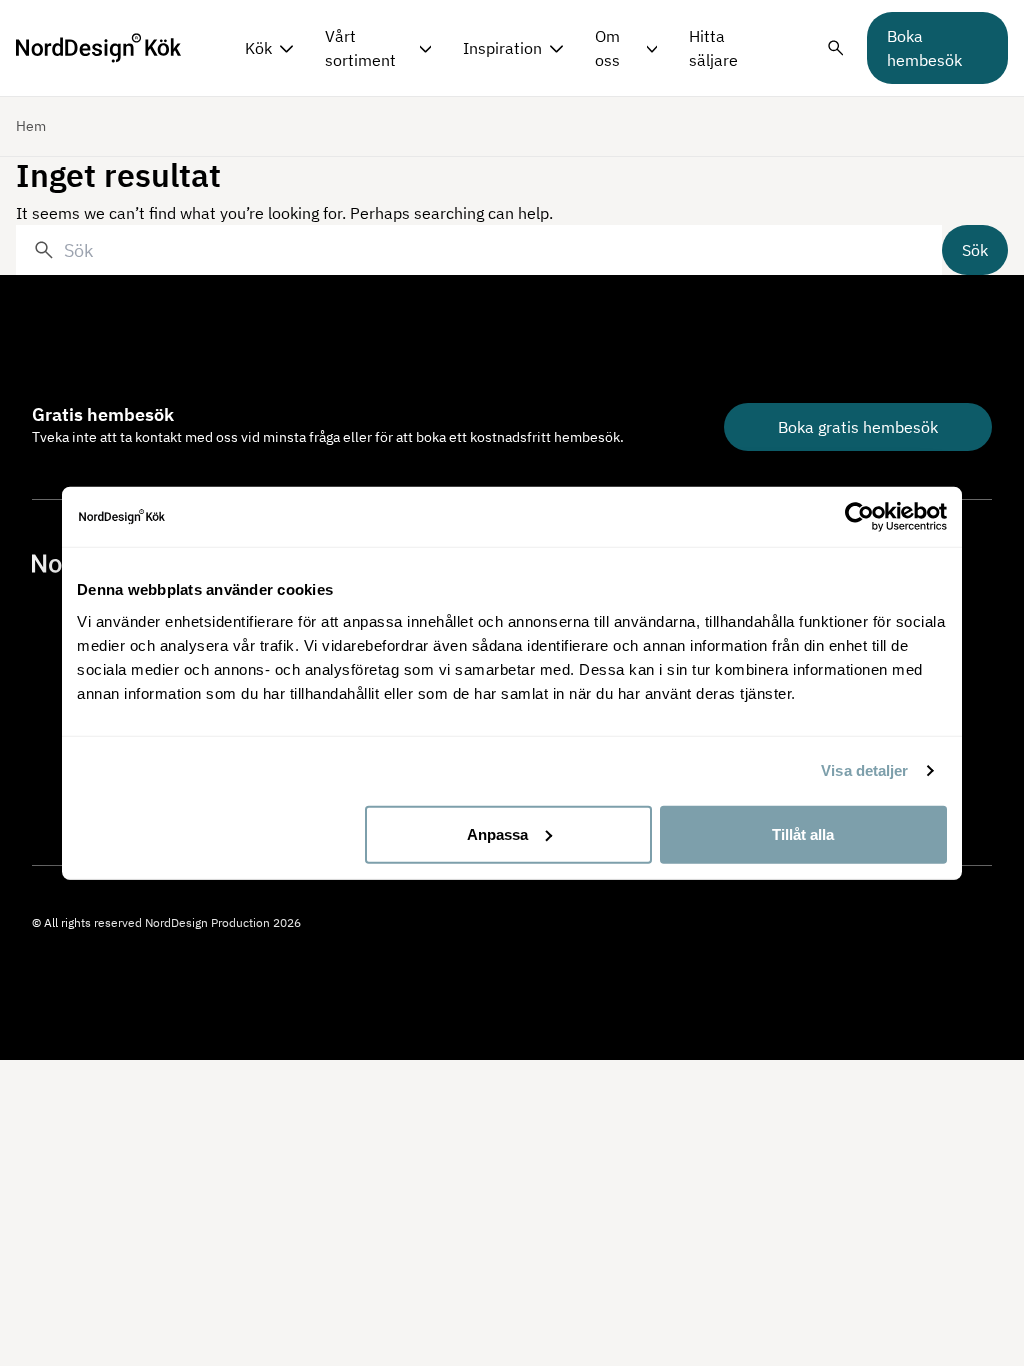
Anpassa (497, 833)
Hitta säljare (713, 48)
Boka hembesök (924, 48)
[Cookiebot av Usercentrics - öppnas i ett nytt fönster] (859, 517)
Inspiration (502, 48)
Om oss (607, 48)
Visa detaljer (864, 770)
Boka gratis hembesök (858, 427)
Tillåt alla (803, 833)
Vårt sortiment (360, 48)
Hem (31, 126)
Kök (258, 48)
